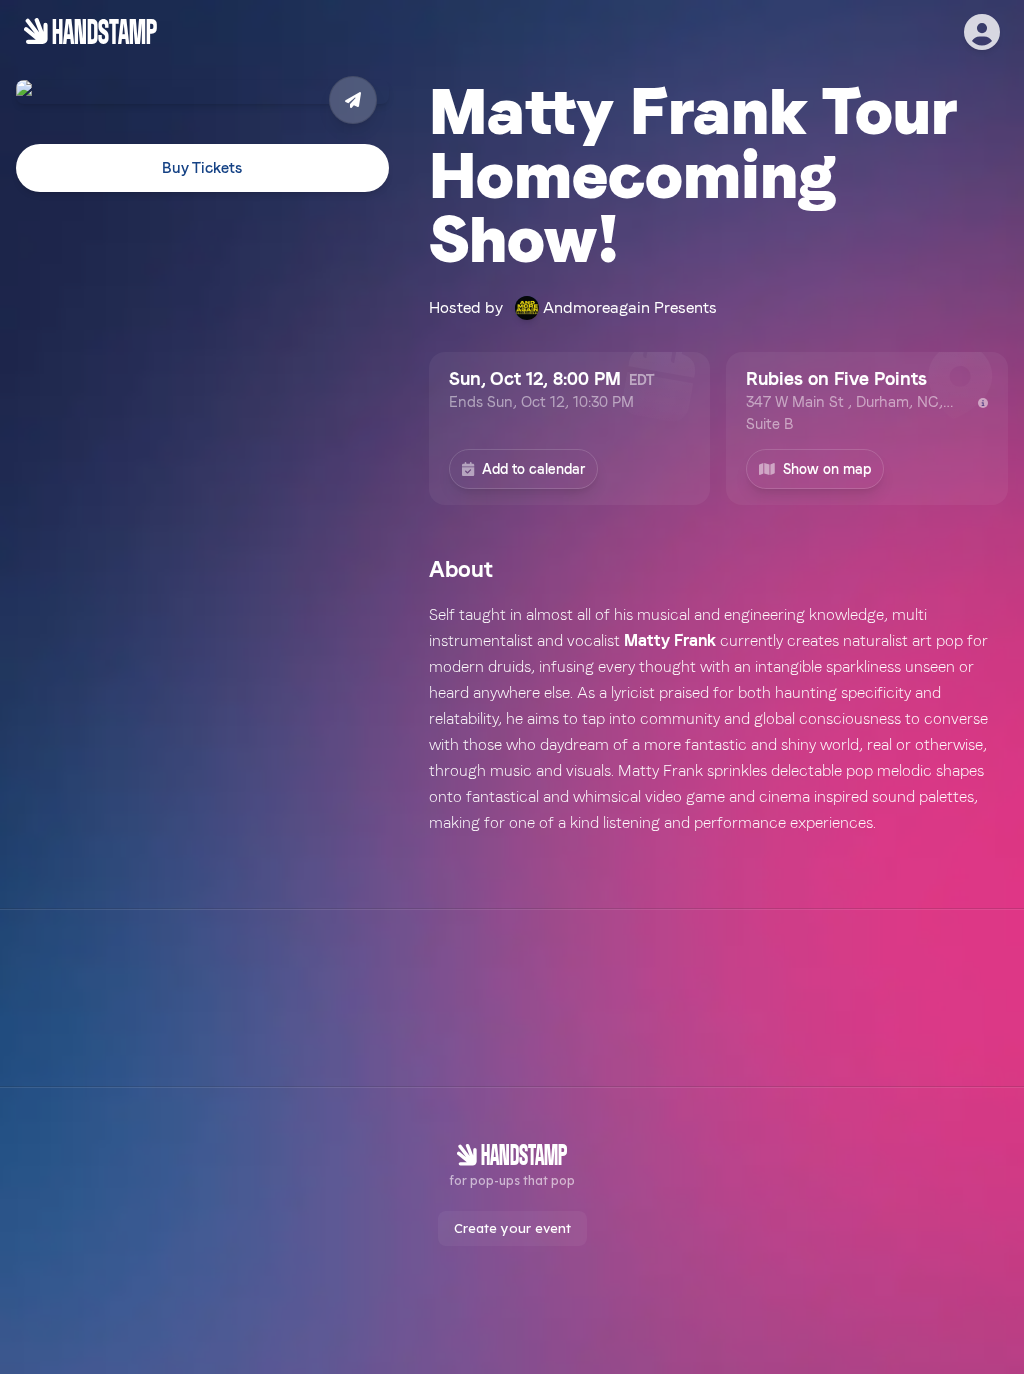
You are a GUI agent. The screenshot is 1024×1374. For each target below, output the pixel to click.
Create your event (512, 1228)
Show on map (827, 469)
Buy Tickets (202, 168)
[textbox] (718, 719)
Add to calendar (533, 469)
